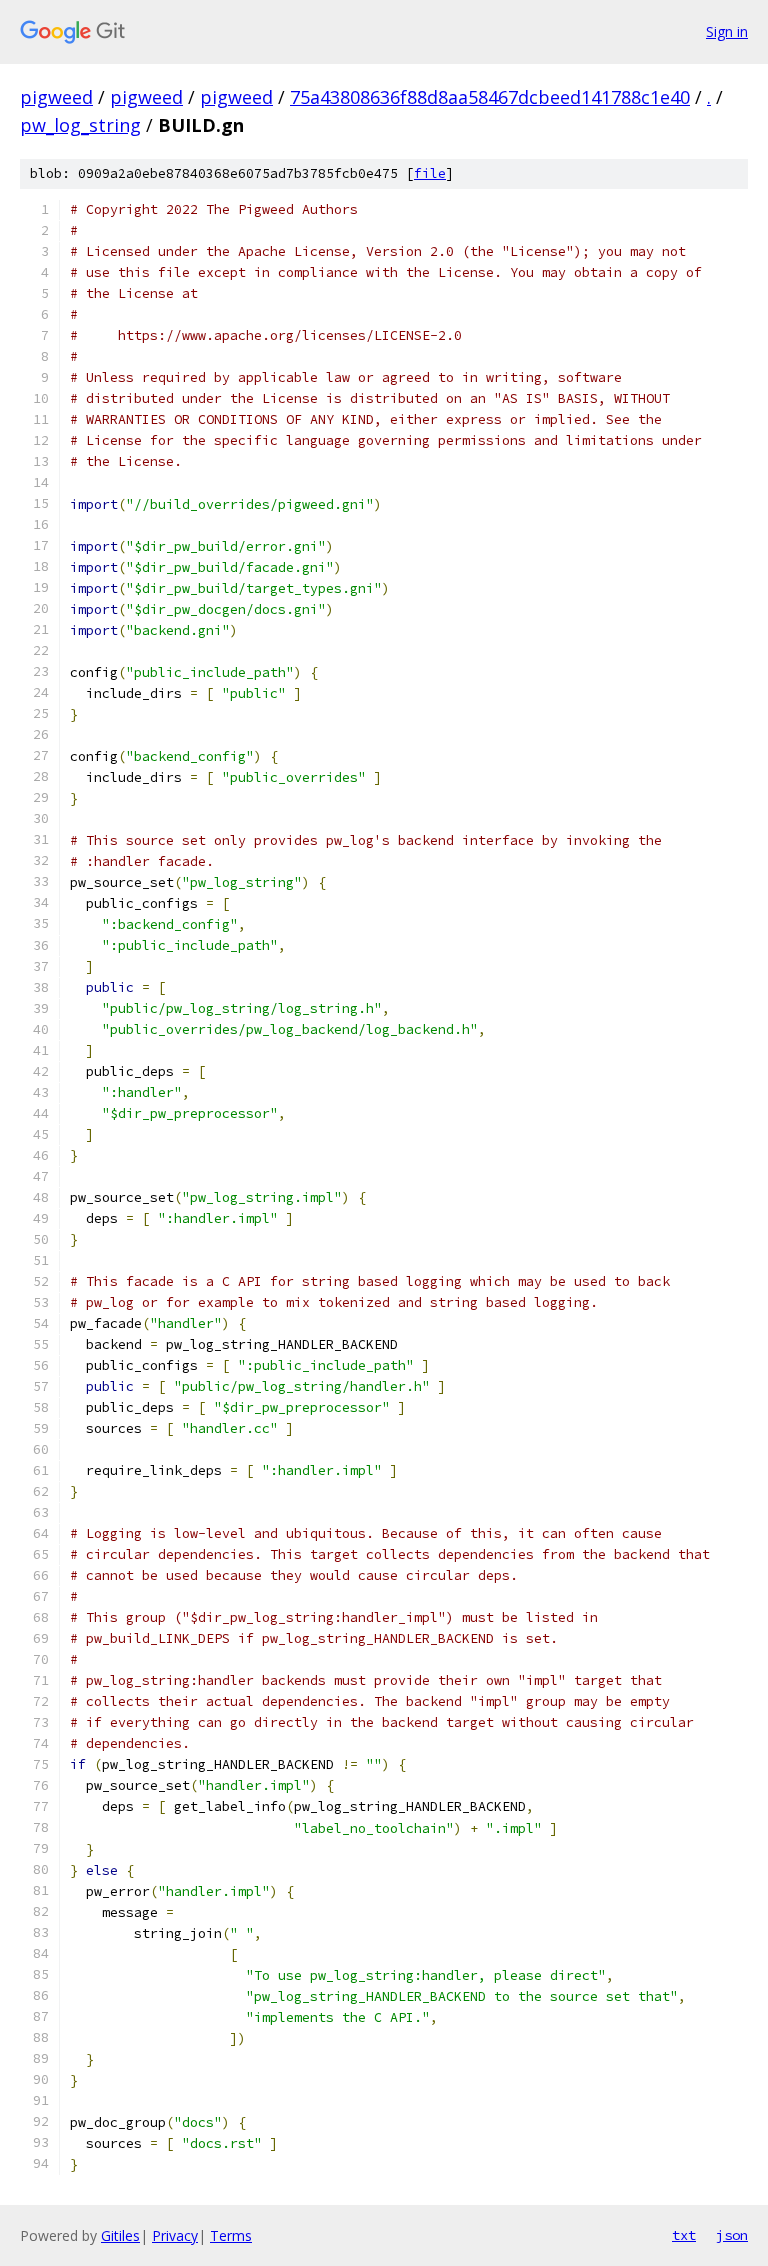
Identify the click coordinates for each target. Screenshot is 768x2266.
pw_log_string (80, 125)
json (732, 2235)
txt (684, 2235)
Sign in (727, 31)
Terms (231, 2235)
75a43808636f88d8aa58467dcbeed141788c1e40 (490, 97)
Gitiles (120, 2235)
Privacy (175, 2235)
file (430, 173)
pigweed (56, 97)
